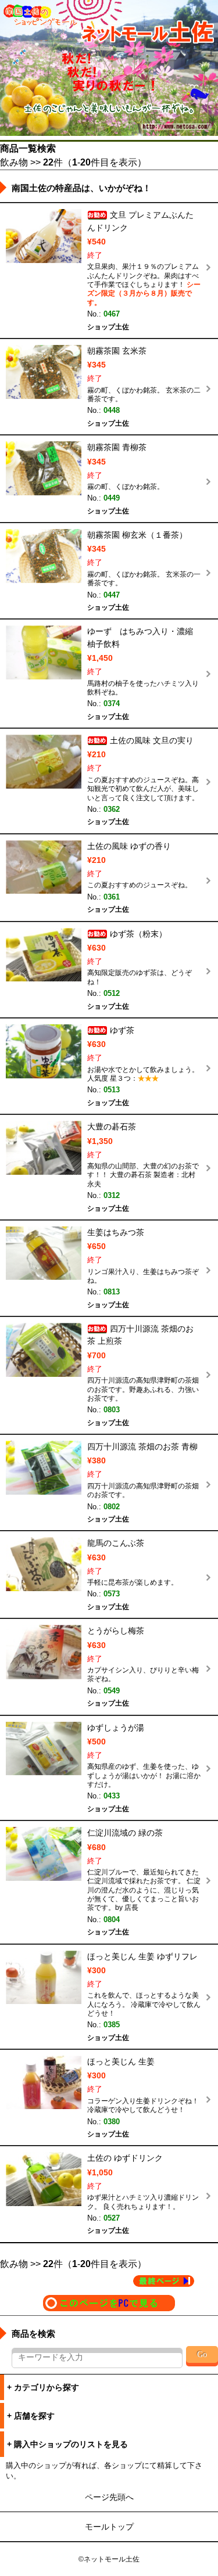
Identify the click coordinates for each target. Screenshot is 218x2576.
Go (202, 2354)
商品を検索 (33, 2334)
